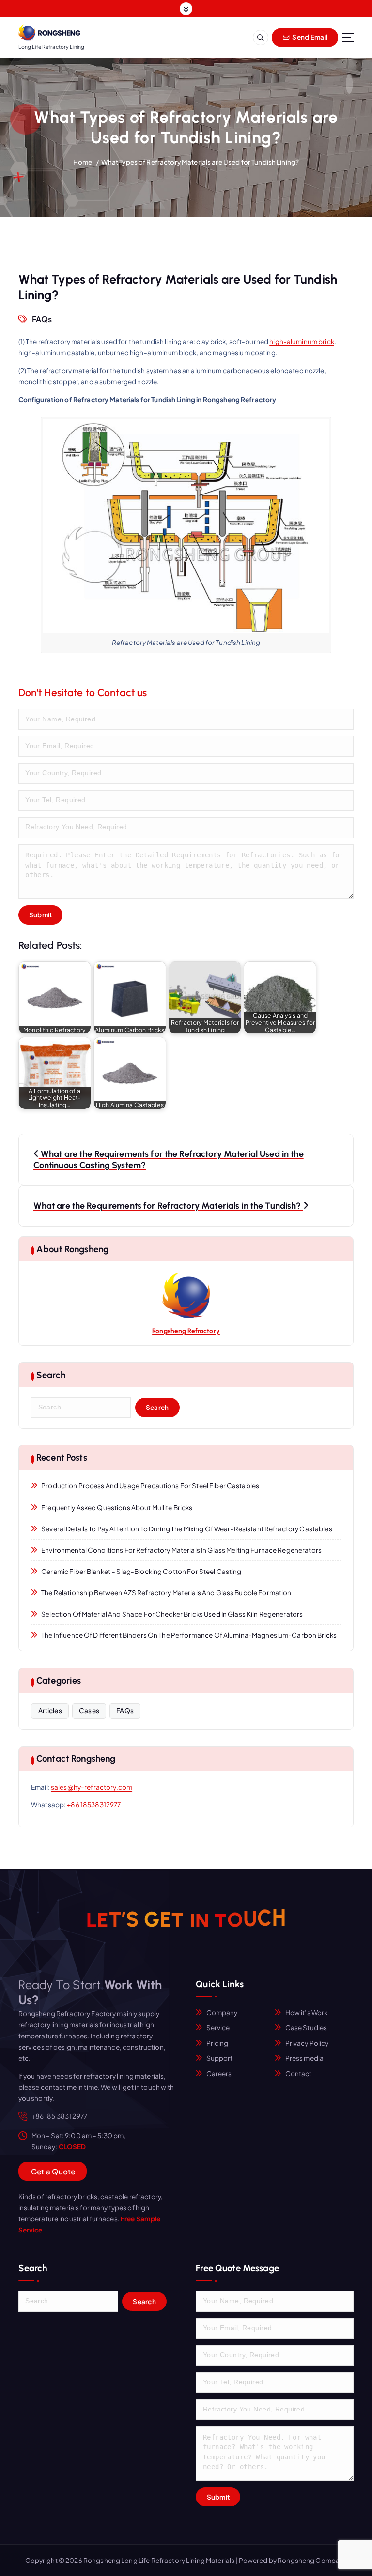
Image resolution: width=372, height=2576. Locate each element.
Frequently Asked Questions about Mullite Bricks (117, 1507)
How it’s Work (307, 2013)
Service (218, 2028)
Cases (89, 1711)
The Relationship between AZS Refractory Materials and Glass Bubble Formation (166, 1593)
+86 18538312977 (94, 1805)
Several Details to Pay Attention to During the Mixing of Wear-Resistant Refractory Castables (186, 1529)
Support (220, 2058)
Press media (305, 2058)
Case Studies (306, 2028)
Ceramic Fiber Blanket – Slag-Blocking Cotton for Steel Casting (141, 1571)
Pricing (217, 2043)
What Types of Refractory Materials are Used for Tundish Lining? (200, 162)
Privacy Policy (307, 2043)
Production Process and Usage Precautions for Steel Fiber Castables (150, 1486)
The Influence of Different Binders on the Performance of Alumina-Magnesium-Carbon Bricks (189, 1635)
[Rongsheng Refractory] (186, 1296)
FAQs (42, 319)
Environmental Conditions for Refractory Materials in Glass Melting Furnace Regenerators (181, 1550)
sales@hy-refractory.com (92, 1787)
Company (222, 2013)
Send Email (309, 37)
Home (83, 162)
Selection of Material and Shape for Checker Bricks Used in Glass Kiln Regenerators (172, 1614)
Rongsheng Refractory (186, 1331)
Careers (219, 2074)
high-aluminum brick (302, 341)
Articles (50, 1711)
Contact (299, 2074)
